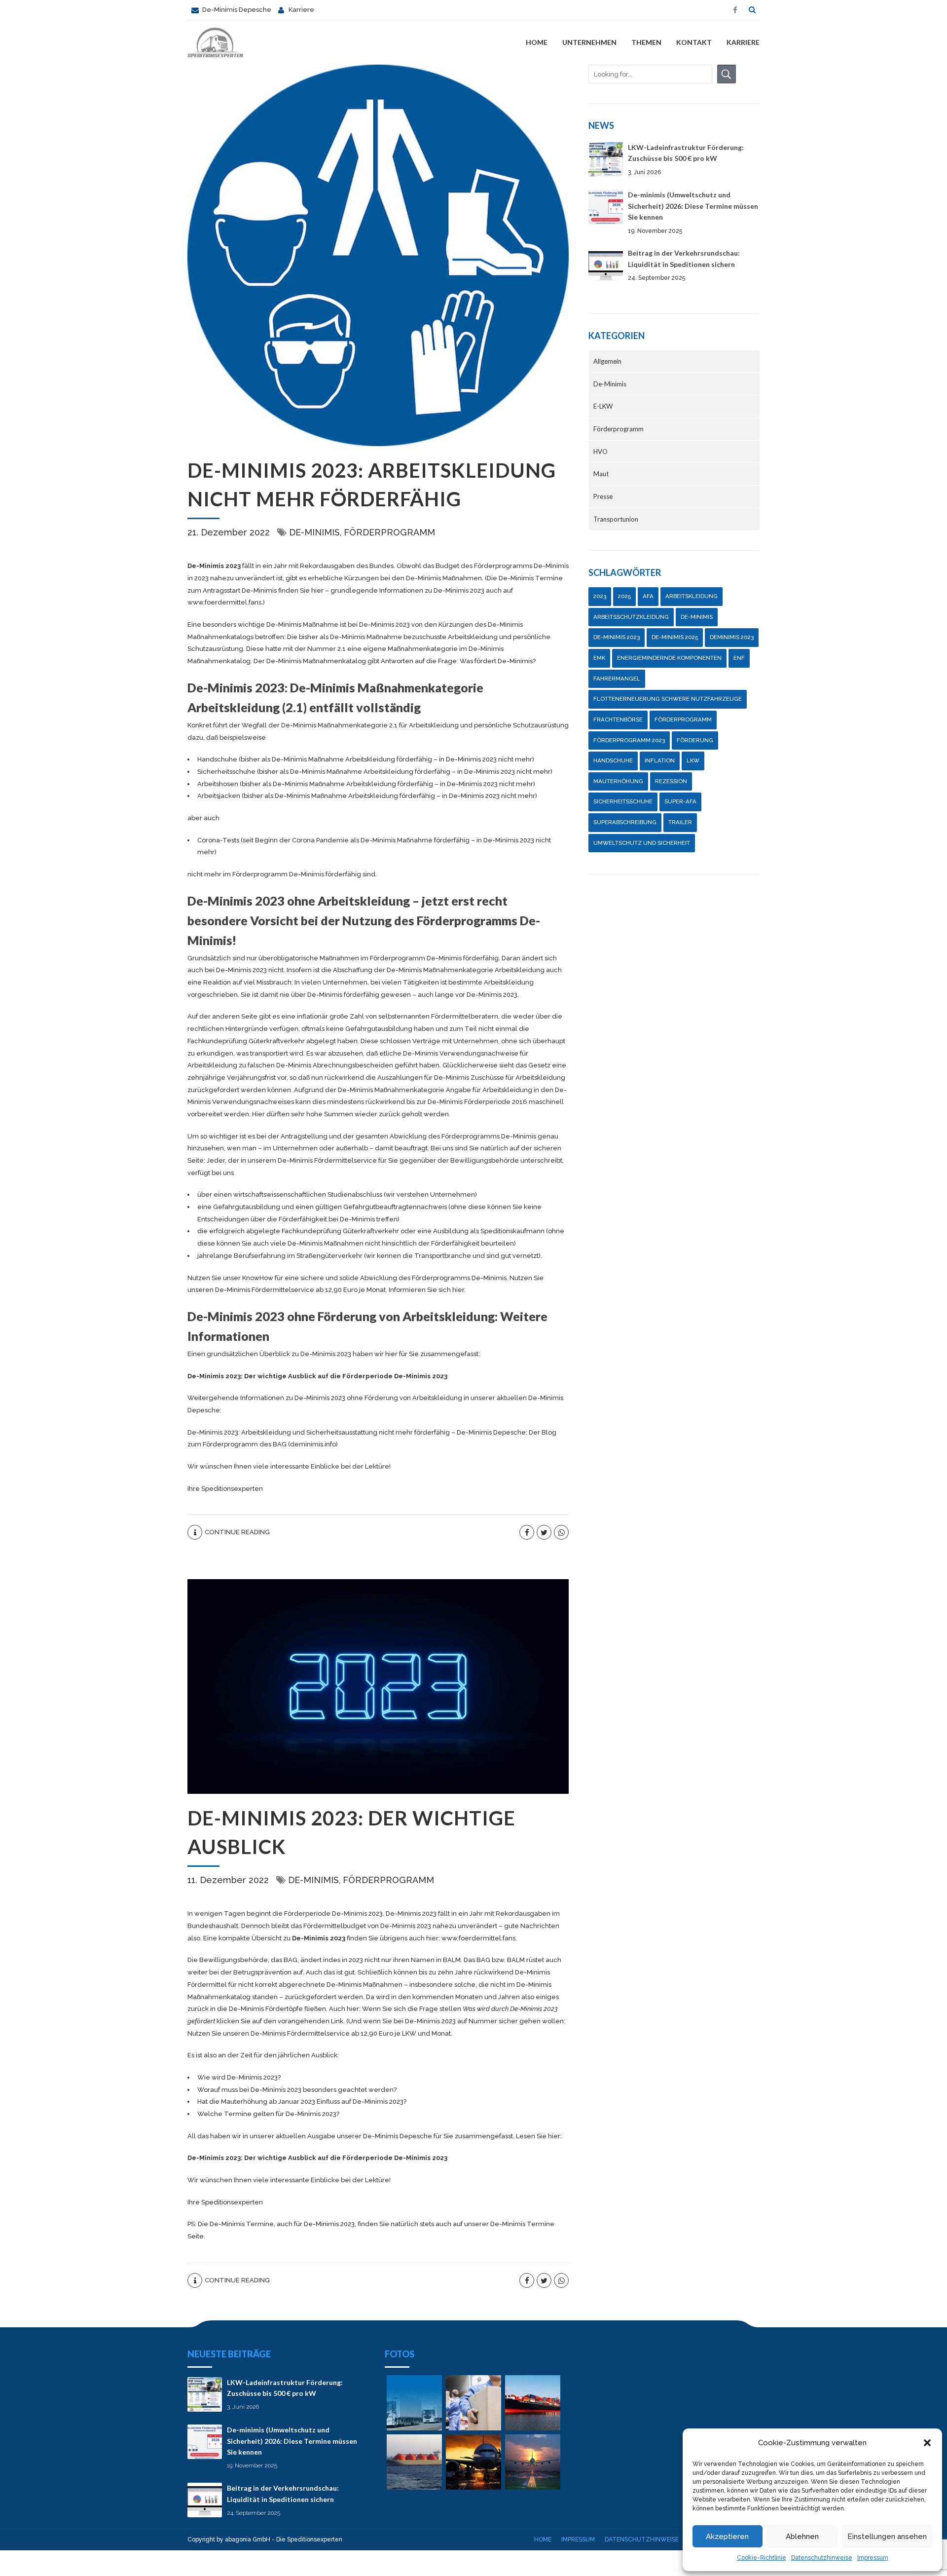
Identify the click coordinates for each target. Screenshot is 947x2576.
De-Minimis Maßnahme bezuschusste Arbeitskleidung (414, 637)
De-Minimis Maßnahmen (364, 1985)
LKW (693, 760)
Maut (601, 474)
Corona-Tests (218, 840)
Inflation (660, 760)
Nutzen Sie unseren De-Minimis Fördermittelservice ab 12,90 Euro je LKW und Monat (319, 2033)
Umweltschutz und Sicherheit (642, 843)
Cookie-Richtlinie (762, 2558)
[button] (927, 2443)
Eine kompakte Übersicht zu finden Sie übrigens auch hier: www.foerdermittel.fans (359, 1938)
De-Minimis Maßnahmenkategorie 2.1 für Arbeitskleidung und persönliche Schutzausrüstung (425, 725)
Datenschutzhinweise (822, 2558)
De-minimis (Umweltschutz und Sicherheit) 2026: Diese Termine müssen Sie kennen (693, 206)
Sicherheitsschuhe (623, 801)
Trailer (680, 822)
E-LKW (603, 406)
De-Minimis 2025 (675, 637)
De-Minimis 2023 (214, 566)
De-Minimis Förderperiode (469, 1102)
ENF (739, 658)
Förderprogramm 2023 (629, 740)
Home (537, 42)
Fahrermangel (617, 679)
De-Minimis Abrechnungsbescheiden (335, 1065)
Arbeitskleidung (692, 596)
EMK (599, 658)
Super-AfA (680, 801)
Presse (603, 496)
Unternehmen (589, 42)
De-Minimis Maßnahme (302, 625)
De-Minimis (314, 532)
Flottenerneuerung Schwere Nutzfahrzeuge (668, 699)
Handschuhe (613, 760)
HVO (601, 452)
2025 (624, 596)
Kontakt (694, 42)
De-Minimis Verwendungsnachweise (461, 1053)
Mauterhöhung (618, 781)
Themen (646, 42)
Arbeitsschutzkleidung (631, 617)
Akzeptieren (727, 2537)
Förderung (695, 740)
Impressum (873, 2558)
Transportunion (616, 519)
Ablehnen (802, 2537)
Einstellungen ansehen (887, 2537)
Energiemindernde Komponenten (669, 658)
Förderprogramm (389, 532)
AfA (648, 596)
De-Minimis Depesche (398, 2136)
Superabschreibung (625, 822)
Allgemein (607, 361)
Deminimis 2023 (732, 637)
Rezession (671, 781)
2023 (600, 596)
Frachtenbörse (618, 720)
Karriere (743, 42)
